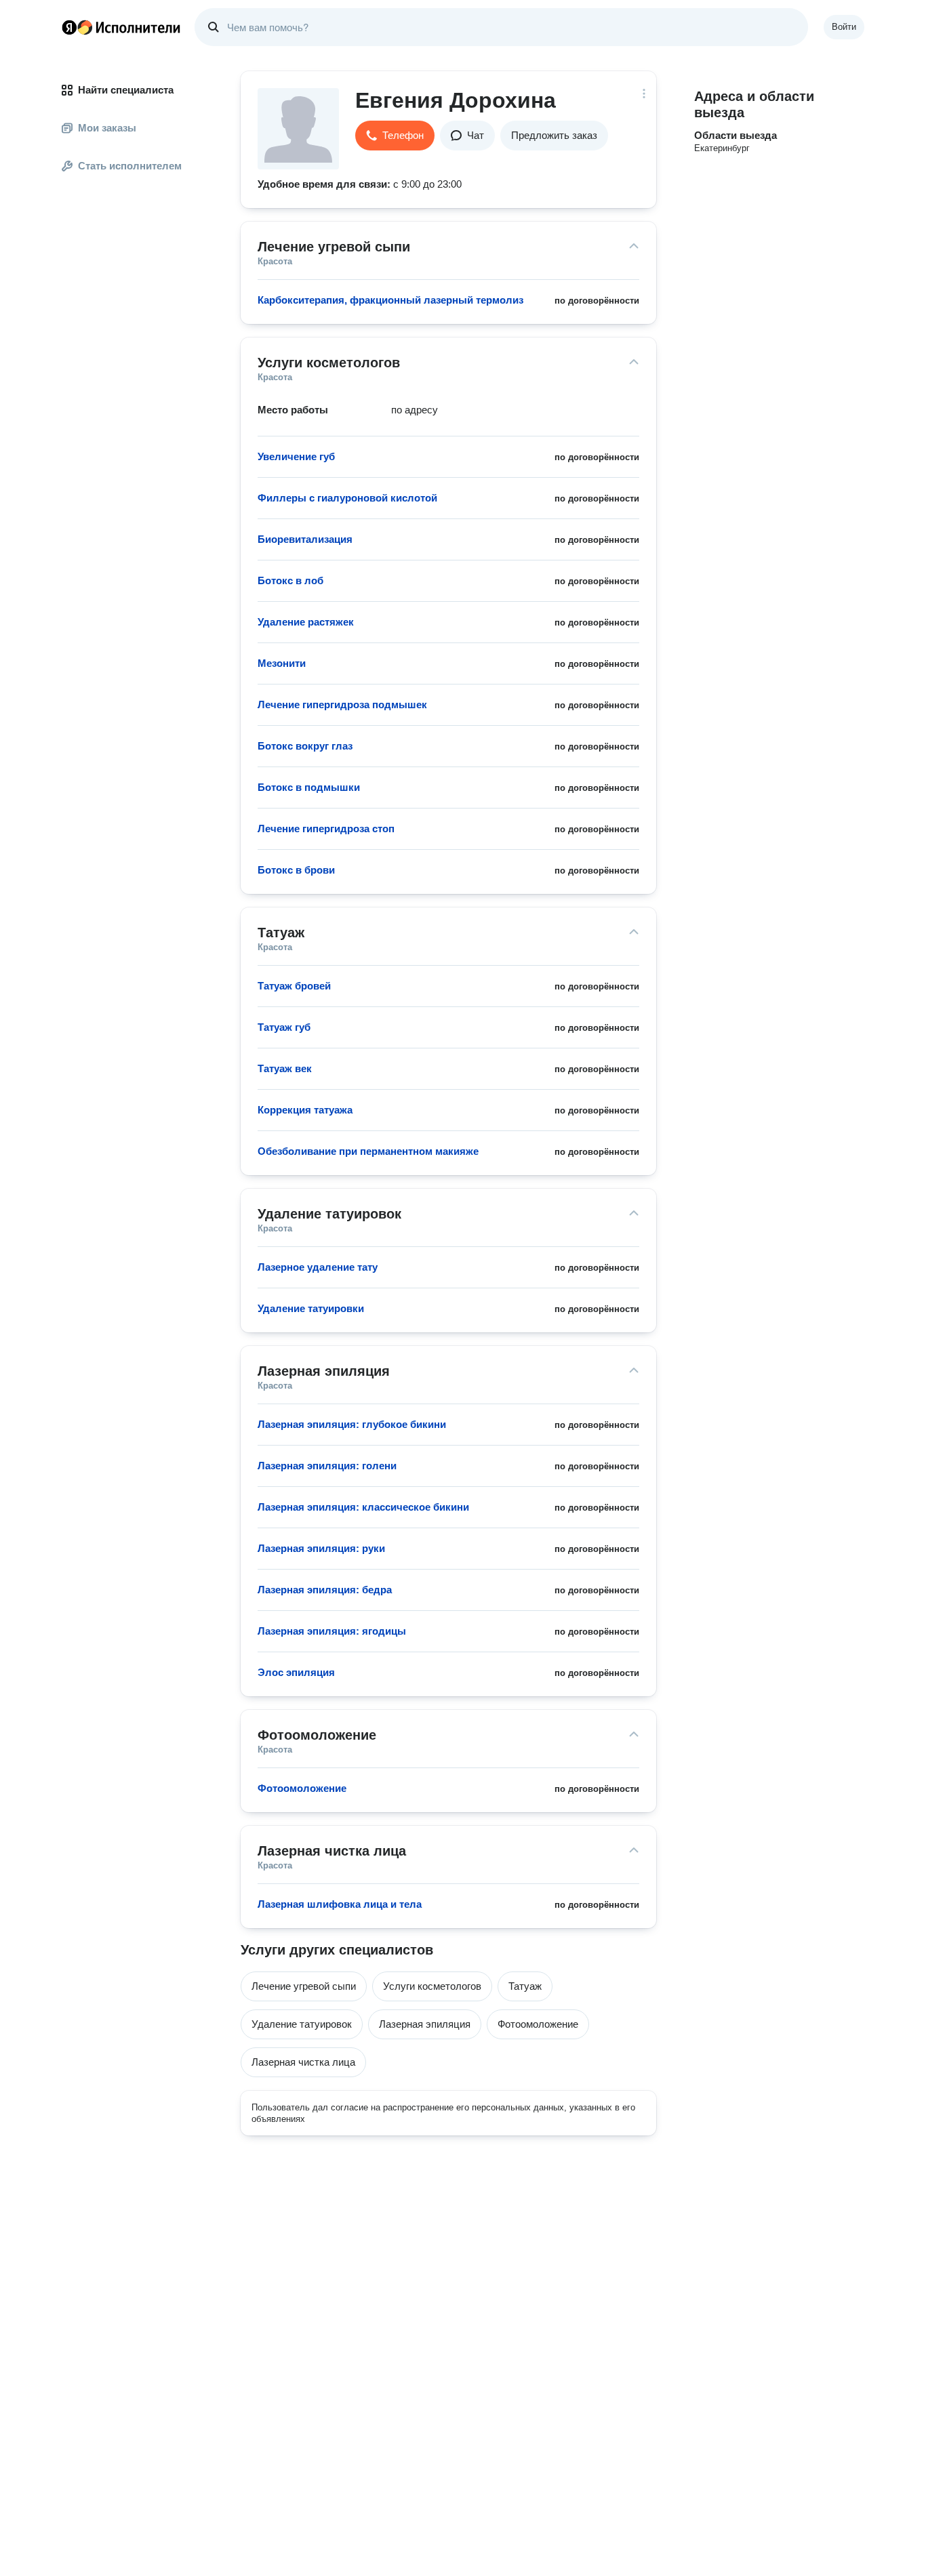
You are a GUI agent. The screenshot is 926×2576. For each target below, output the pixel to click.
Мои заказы (107, 128)
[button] (395, 136)
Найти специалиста (126, 90)
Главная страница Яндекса (69, 27)
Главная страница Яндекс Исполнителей (121, 27)
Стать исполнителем (130, 166)
